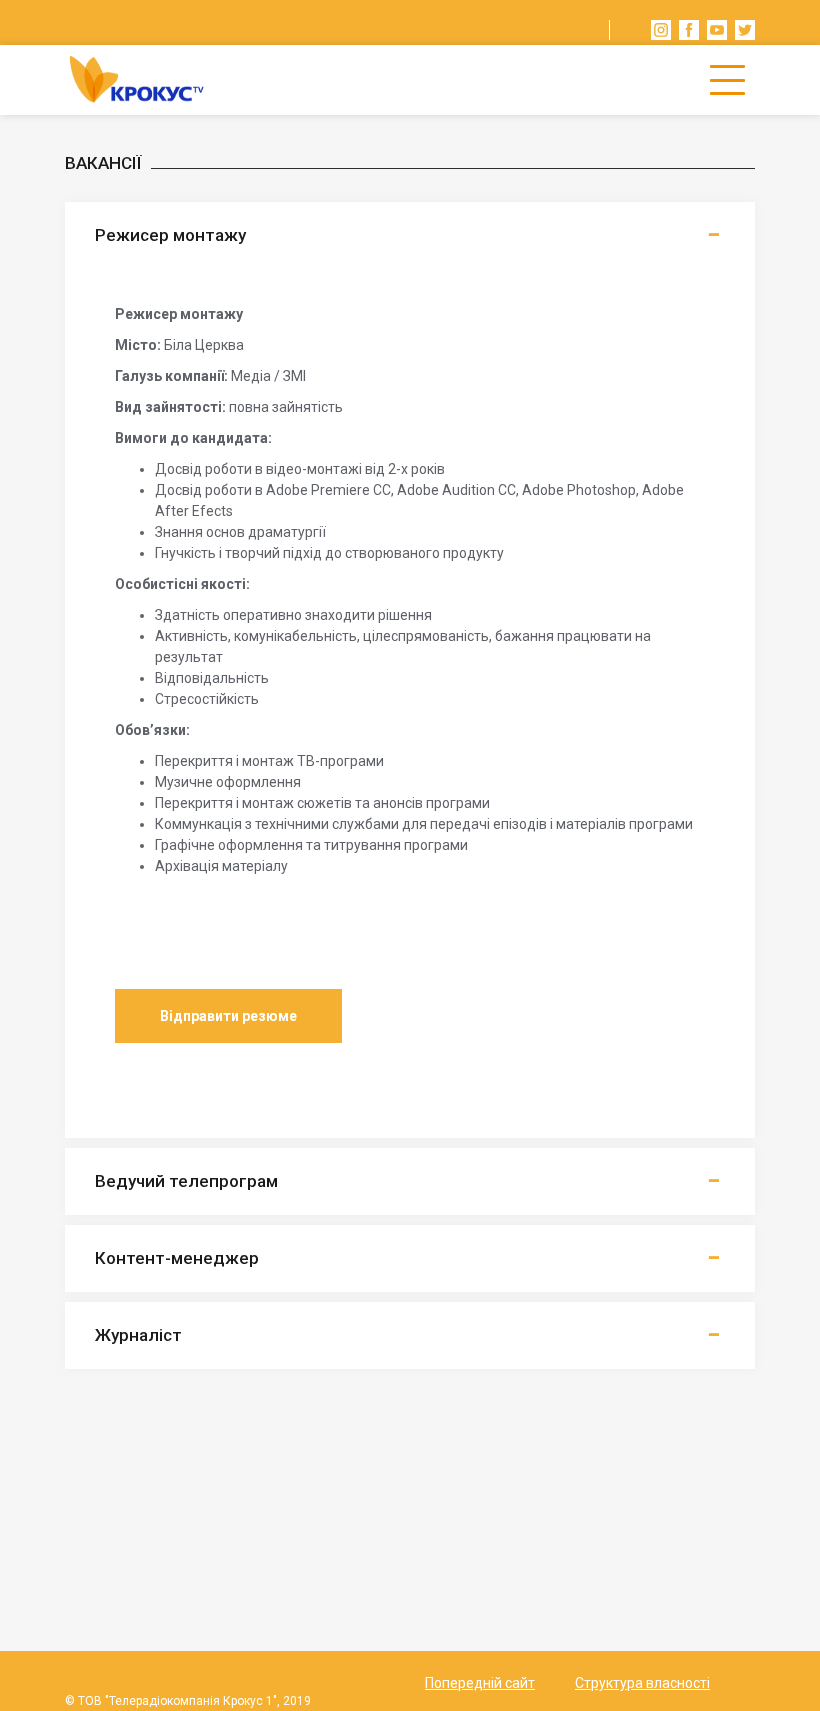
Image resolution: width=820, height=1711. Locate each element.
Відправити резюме (228, 1016)
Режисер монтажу (170, 235)
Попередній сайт (480, 1683)
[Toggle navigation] (727, 80)
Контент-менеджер (177, 1258)
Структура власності (642, 1683)
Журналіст (138, 1335)
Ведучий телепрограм (186, 1181)
